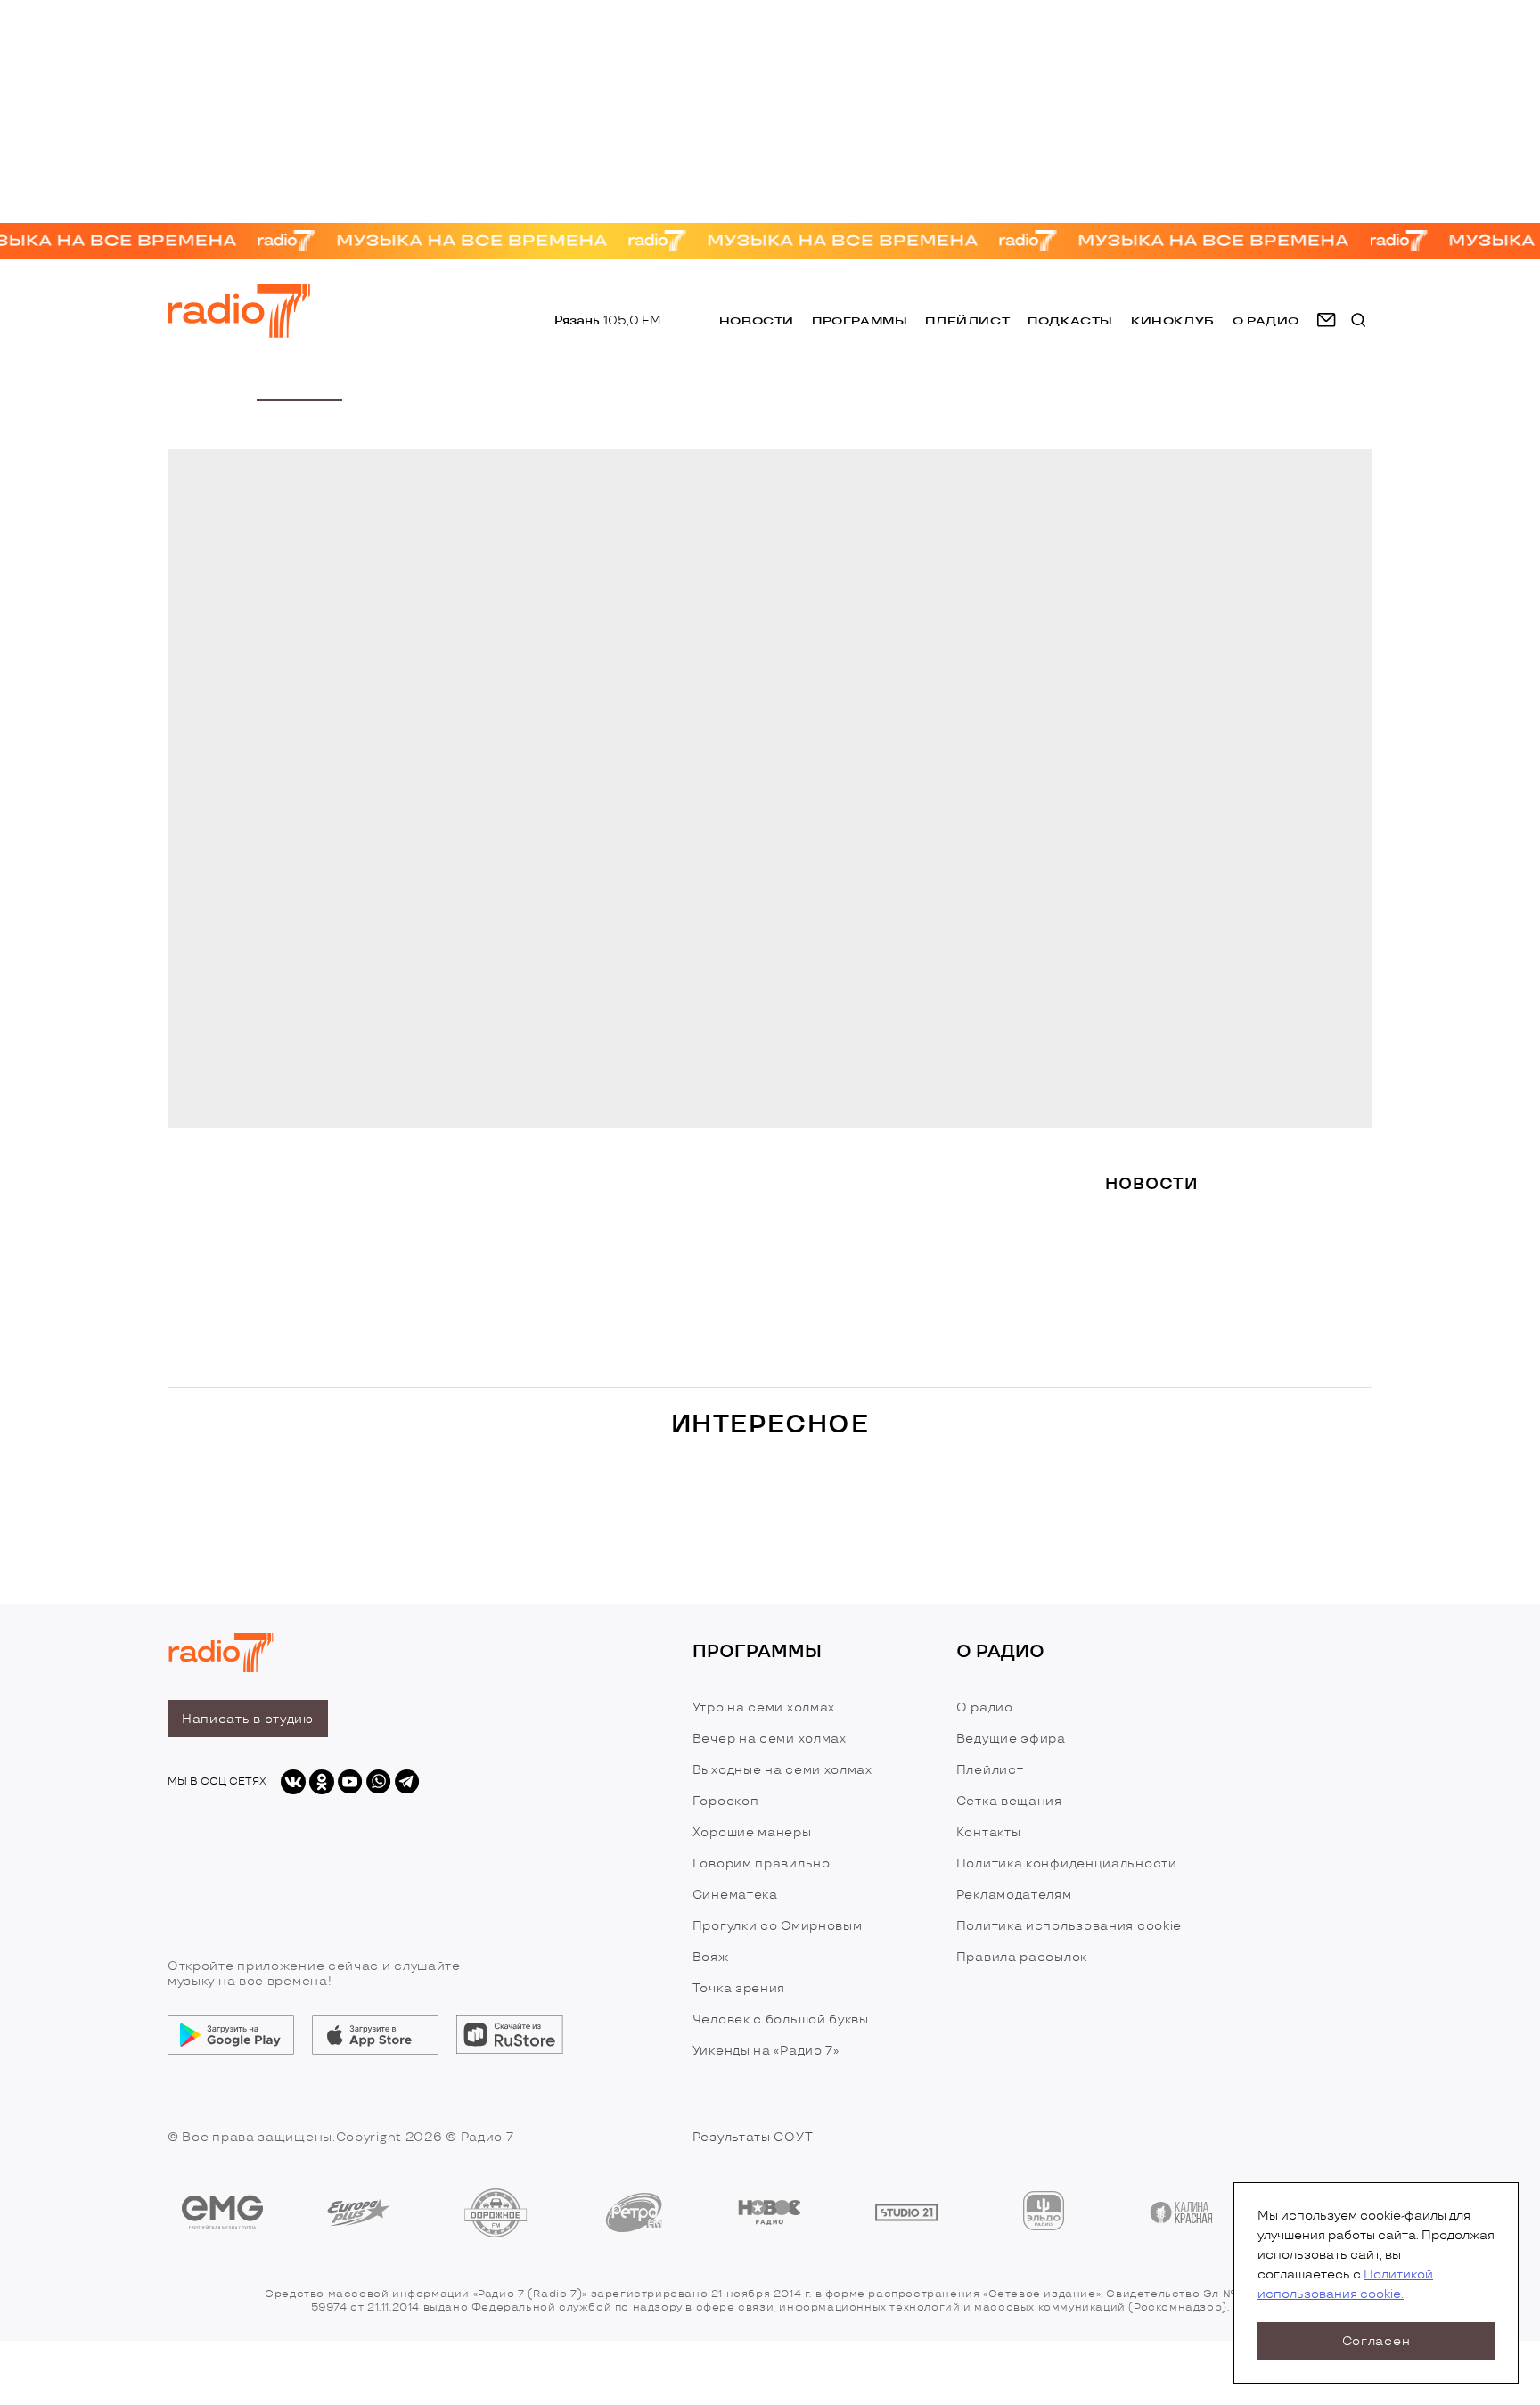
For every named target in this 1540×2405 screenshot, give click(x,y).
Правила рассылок (1022, 1957)
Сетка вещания (1009, 1801)
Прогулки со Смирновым (778, 1926)
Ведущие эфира (1011, 1739)
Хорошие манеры (752, 1832)
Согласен (1376, 2341)
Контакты (989, 1832)
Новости (757, 320)
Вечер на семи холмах (770, 1739)
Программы (860, 320)
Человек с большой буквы (781, 2019)
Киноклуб (1173, 320)
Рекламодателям (1014, 1895)
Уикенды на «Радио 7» (766, 2051)
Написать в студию (248, 1719)
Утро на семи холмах (764, 1707)
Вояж (711, 1957)
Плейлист (967, 320)
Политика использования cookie (1069, 1926)
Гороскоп (726, 1801)
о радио (1266, 320)
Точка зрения (739, 1988)
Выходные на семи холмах (782, 1770)
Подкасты (1070, 320)
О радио (985, 1707)
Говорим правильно (762, 1863)
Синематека (735, 1895)
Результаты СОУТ (753, 2137)
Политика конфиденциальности (1067, 1863)
